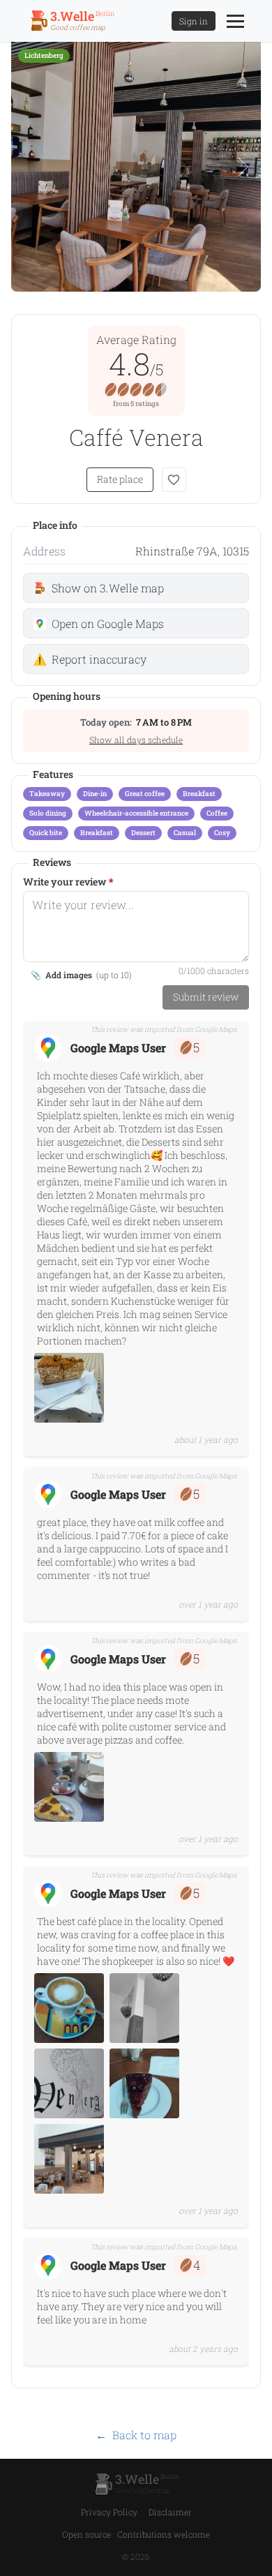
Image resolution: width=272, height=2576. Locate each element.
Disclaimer (170, 2512)
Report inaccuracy (90, 659)
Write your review (68, 882)
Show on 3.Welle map (108, 588)
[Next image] (243, 167)
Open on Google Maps (108, 623)
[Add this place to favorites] (174, 480)
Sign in (194, 21)
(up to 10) (81, 975)
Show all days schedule (136, 740)
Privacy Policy (109, 2512)
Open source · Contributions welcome (136, 2534)
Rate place (120, 479)
